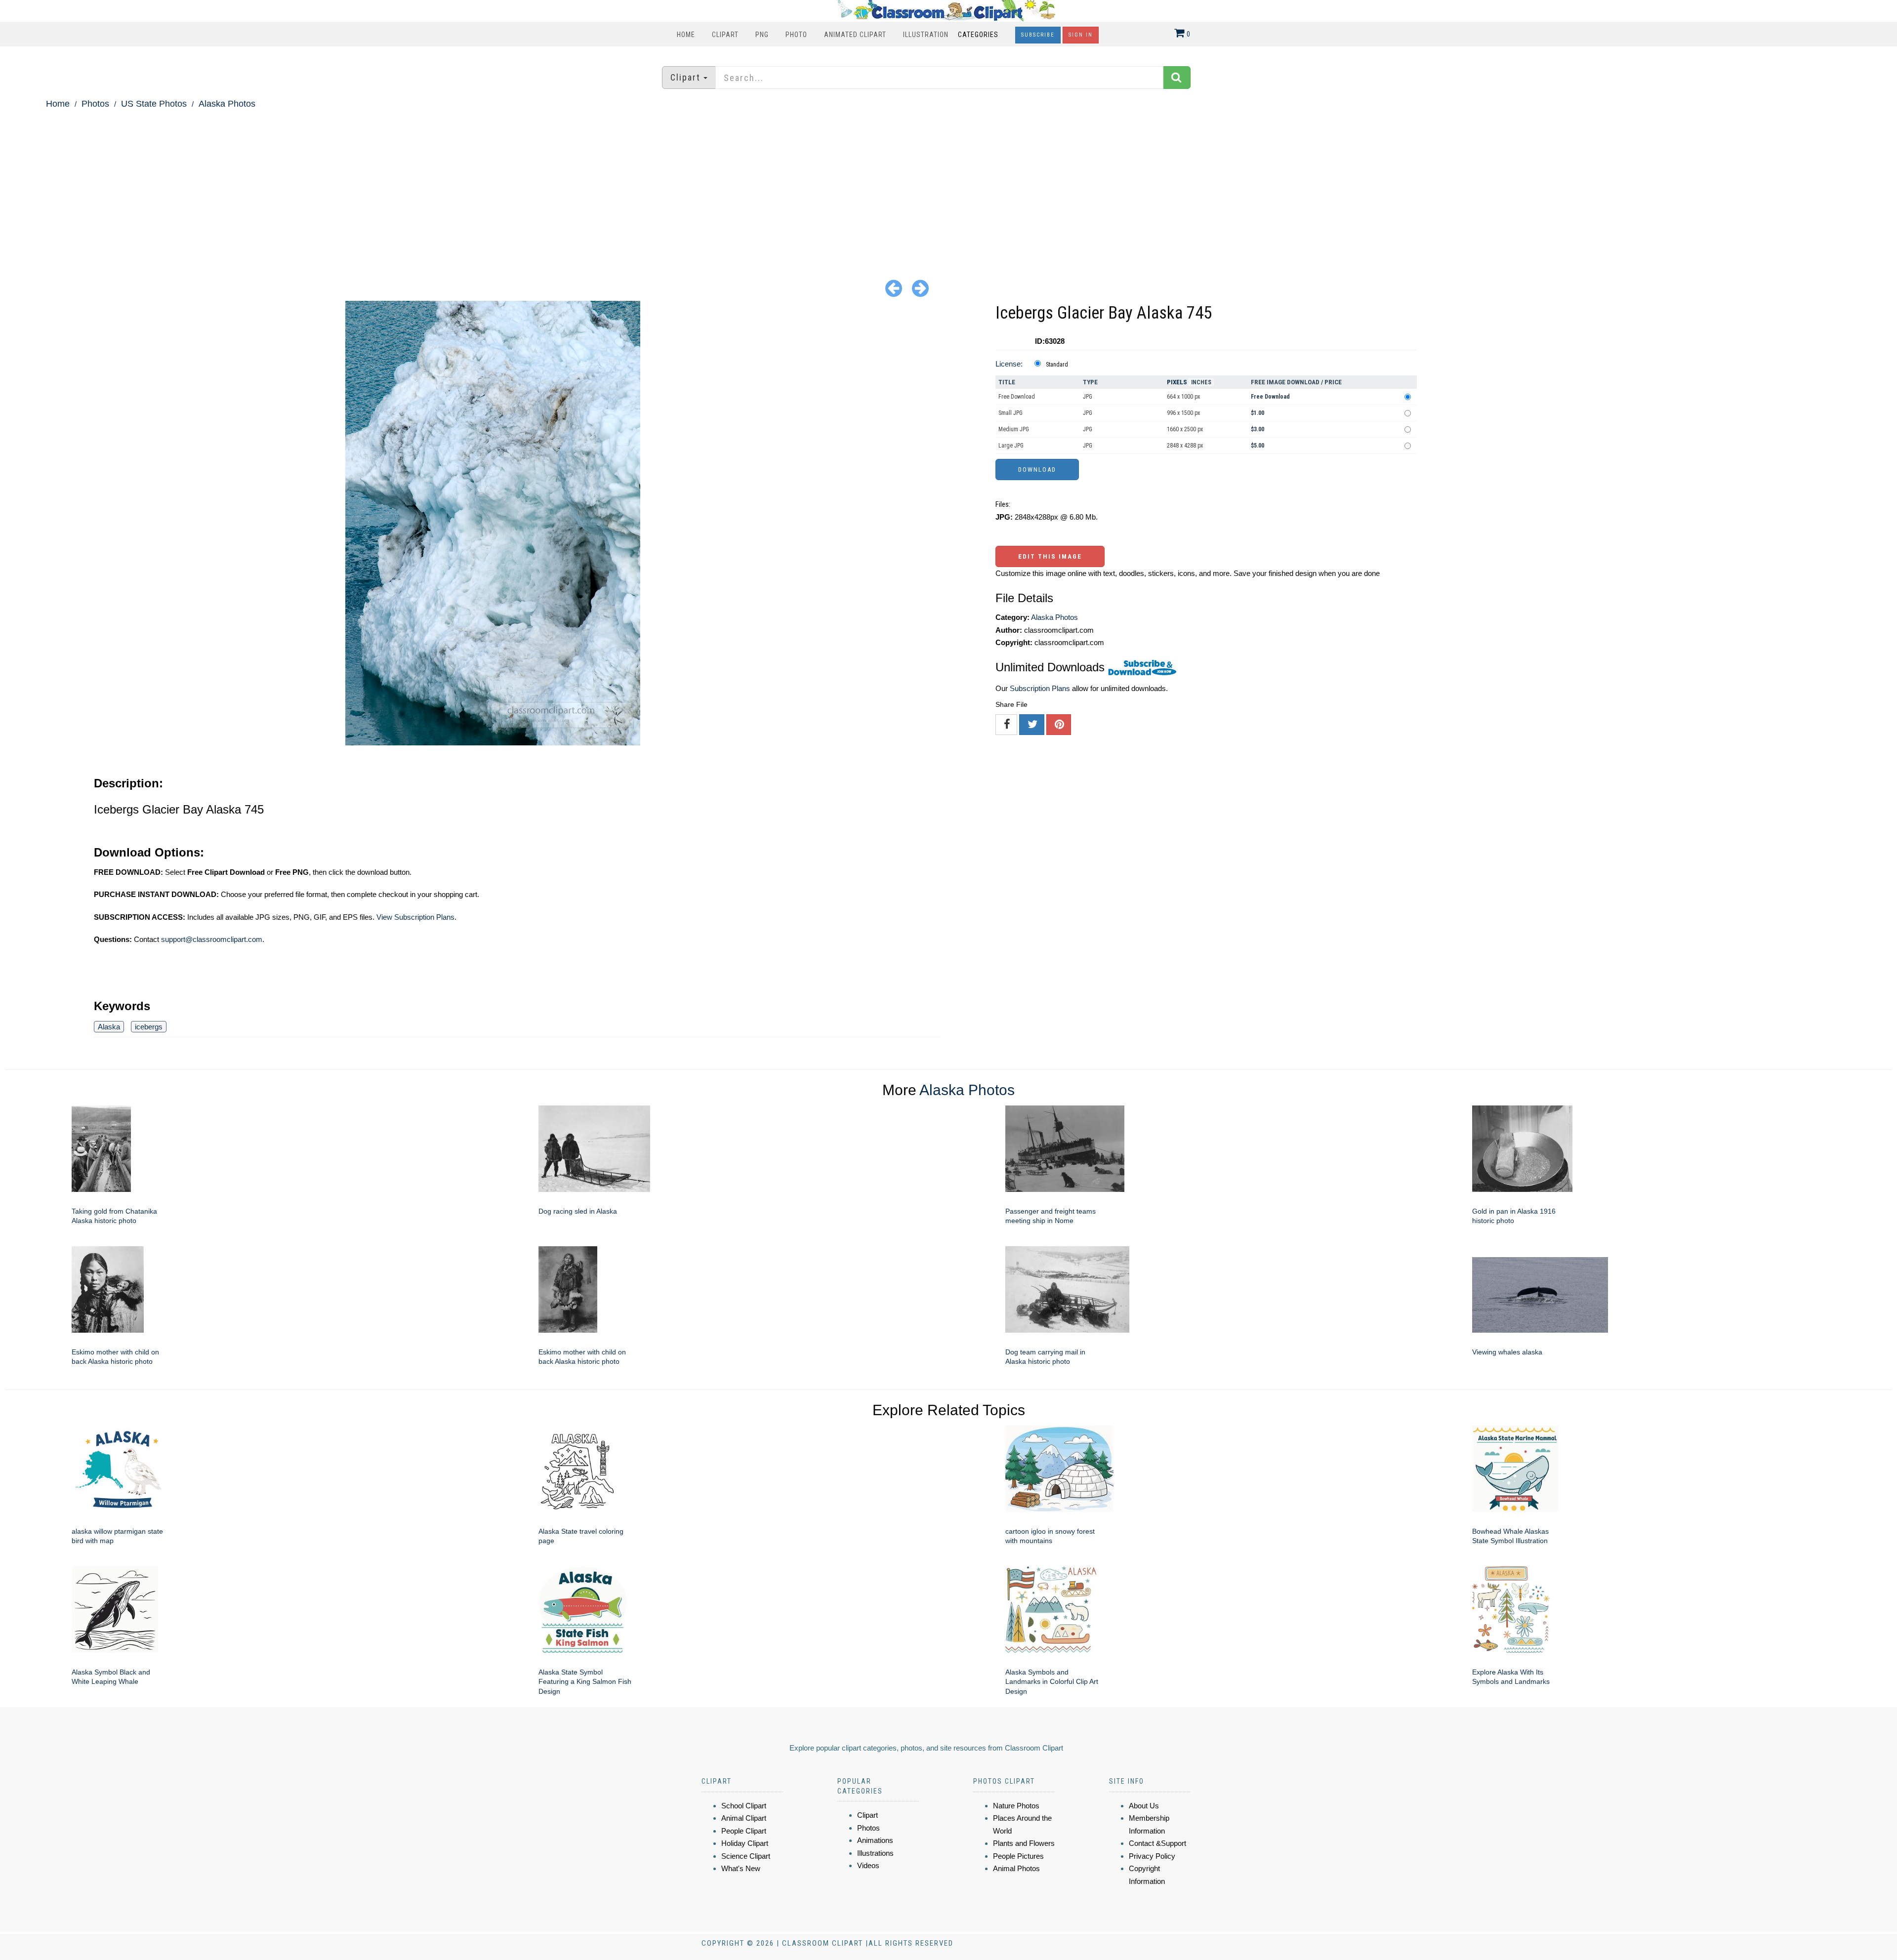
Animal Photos (1016, 1868)
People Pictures (1018, 1856)
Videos (868, 1865)
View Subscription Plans (415, 917)
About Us (1144, 1806)
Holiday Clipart (745, 1843)
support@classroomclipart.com (212, 939)
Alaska (109, 1027)
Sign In (1081, 35)
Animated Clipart (855, 35)
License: (1009, 364)
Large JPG (1011, 446)
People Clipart (744, 1831)
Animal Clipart (744, 1818)
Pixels (1177, 382)
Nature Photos (1016, 1806)
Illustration (926, 35)
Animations (875, 1840)
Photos (95, 104)
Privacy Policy (1152, 1856)
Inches (1201, 382)
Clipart (725, 35)
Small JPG (1010, 413)
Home (686, 35)
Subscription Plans (1040, 688)
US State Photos (154, 104)
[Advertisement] (948, 186)
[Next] (920, 288)
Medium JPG (1014, 429)
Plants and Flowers (1024, 1843)
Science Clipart (746, 1856)
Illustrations (875, 1853)
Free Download (1017, 397)
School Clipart (744, 1806)
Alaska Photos (227, 104)
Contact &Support (1157, 1843)
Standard (1057, 365)
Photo (796, 35)
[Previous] (894, 288)
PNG (762, 35)
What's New (741, 1868)
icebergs (149, 1027)
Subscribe (1038, 35)
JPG (1088, 397)
